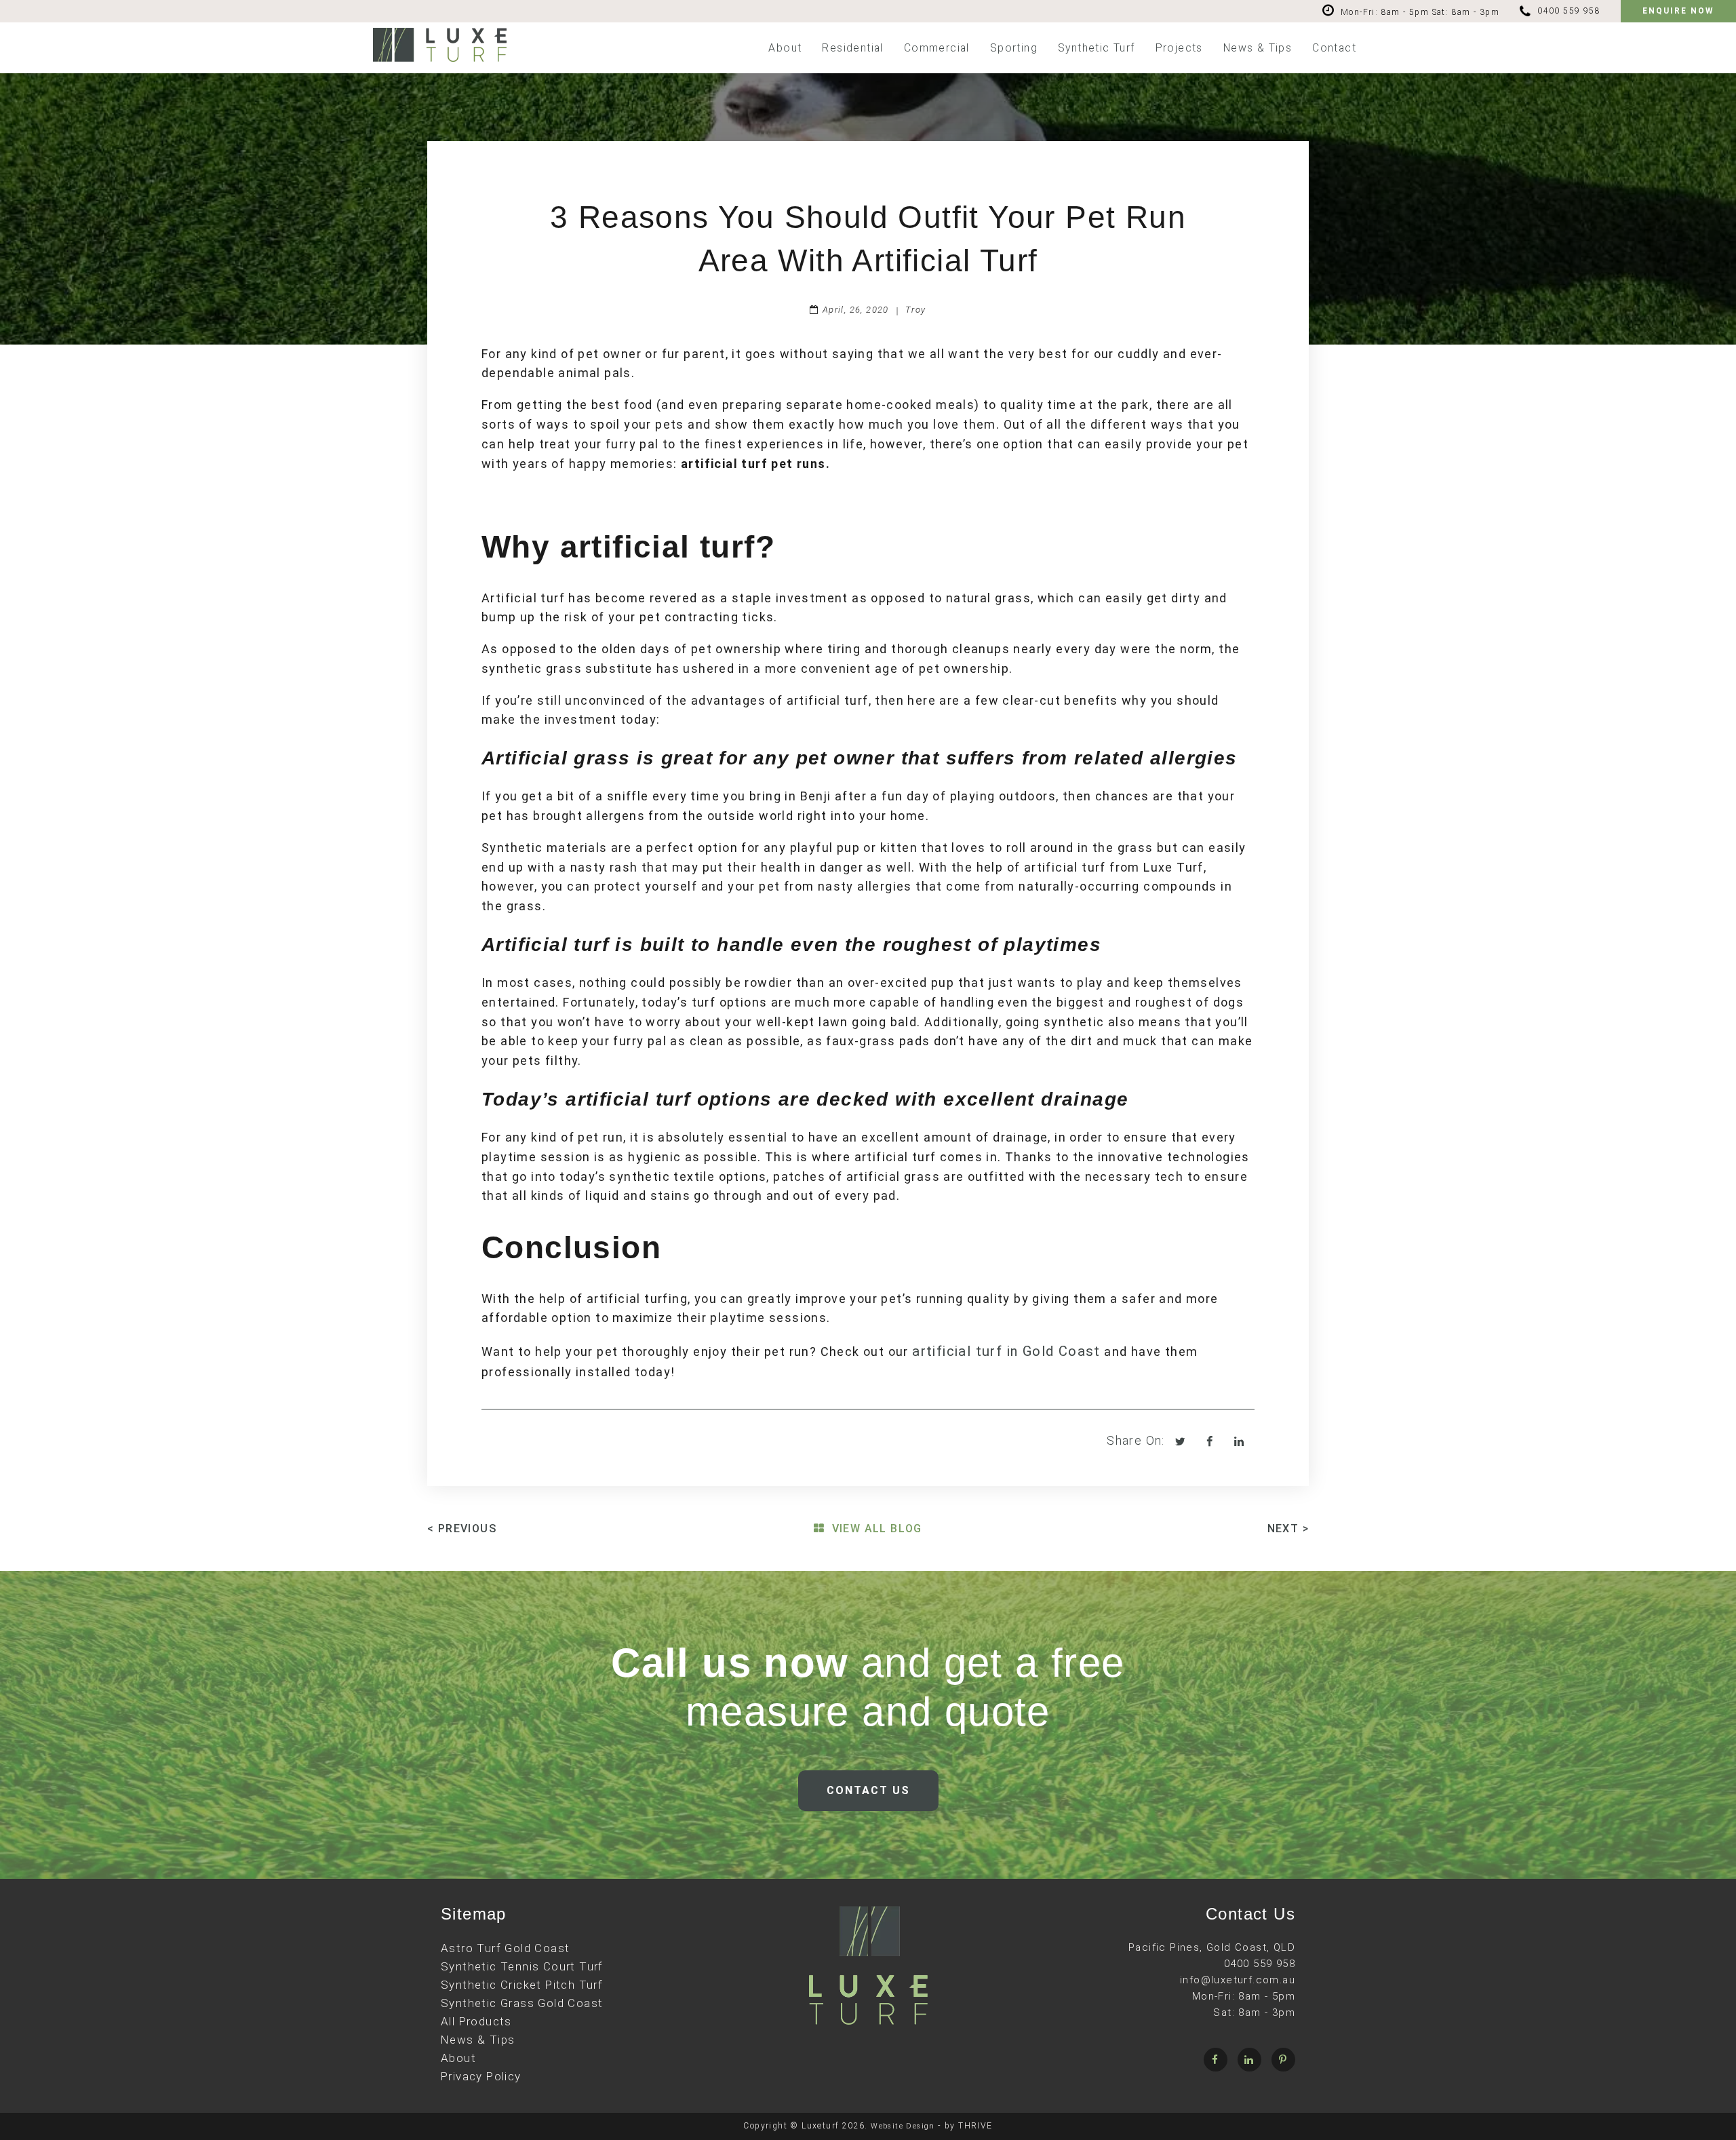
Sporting (1014, 48)
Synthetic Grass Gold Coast (522, 2003)
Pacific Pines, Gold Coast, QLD (1212, 1947)
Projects (1179, 48)
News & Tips (1258, 48)
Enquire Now (1678, 11)
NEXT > (1288, 1529)
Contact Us (868, 1790)
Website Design (903, 2126)
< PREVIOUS (462, 1529)
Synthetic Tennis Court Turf (522, 1966)
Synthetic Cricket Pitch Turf (522, 1985)
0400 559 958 (1569, 11)
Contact (1334, 48)
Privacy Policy (481, 2076)
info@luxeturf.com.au (1238, 1980)
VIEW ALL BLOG (877, 1529)
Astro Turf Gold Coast (505, 1948)
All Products (476, 2021)
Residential (852, 48)
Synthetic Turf (1097, 48)
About (785, 48)
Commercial (937, 48)
